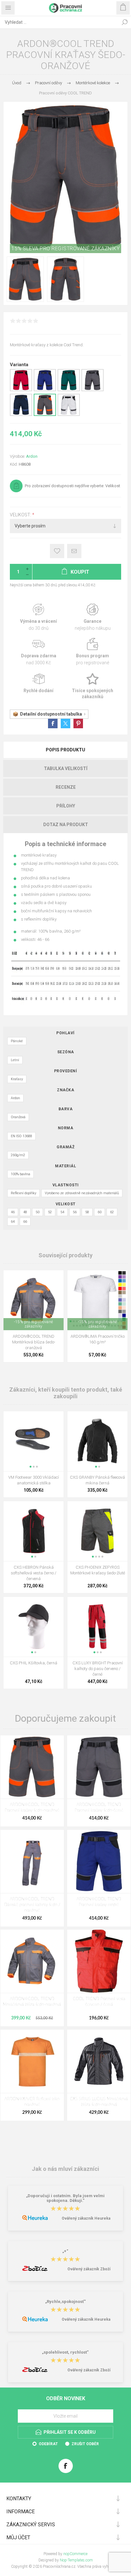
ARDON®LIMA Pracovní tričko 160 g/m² (98, 1339)
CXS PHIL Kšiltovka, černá (34, 1663)
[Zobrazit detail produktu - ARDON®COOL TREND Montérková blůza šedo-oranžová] (34, 1300)
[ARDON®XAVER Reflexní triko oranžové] (32, 2061)
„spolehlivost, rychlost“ (65, 2353)
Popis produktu (65, 750)
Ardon (32, 456)
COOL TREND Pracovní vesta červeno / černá (99, 2002)
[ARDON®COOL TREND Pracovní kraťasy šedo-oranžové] (32, 1767)
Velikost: (21, 515)
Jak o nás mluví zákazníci (65, 2169)
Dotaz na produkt (66, 825)
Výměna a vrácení (38, 617)
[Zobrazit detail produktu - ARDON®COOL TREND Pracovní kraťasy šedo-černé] (93, 390)
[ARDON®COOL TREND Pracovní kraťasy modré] (99, 1861)
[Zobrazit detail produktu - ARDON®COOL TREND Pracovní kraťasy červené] (21, 390)
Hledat (125, 22)
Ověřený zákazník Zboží (89, 2269)
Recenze (66, 787)
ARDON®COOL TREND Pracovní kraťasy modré (99, 1902)
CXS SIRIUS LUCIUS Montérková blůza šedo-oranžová (99, 2102)
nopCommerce (75, 2554)
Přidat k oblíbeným (57, 551)
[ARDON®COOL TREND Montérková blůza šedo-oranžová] (32, 1961)
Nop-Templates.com (76, 2560)
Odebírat (48, 2444)
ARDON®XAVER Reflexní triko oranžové (32, 2102)
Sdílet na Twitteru (65, 724)
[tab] (65, 750)
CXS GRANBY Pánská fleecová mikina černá (97, 1480)
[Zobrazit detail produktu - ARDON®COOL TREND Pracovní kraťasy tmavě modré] (21, 415)
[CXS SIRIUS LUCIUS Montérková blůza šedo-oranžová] (99, 2061)
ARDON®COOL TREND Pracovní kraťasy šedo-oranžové (32, 1808)
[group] (97, 1300)
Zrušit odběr (85, 2444)
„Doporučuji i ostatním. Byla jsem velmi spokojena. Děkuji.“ (65, 2198)
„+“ (65, 2251)
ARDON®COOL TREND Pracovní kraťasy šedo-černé (99, 1808)
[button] (31, 1467)
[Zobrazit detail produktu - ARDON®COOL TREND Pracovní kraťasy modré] (45, 390)
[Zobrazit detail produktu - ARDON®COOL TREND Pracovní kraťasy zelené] (69, 390)
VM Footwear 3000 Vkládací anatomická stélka (34, 1480)
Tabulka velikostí (66, 768)
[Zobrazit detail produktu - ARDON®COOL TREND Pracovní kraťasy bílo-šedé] (69, 415)
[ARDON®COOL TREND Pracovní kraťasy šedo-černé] (99, 1767)
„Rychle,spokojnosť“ (65, 2302)
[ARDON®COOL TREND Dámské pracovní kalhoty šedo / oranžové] (32, 1861)
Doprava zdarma (38, 652)
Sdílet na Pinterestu (78, 724)
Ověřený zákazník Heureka (86, 2218)
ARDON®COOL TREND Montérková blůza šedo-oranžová (34, 1342)
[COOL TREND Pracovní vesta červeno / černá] (99, 1961)
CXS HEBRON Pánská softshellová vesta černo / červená (34, 1573)
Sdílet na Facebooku (53, 724)
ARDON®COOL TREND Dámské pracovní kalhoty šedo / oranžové (32, 1905)
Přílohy (66, 806)
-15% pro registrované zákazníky (34, 1324)
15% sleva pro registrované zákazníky (65, 249)
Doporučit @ (74, 551)
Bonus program (93, 652)
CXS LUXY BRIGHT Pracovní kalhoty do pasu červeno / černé (98, 1669)
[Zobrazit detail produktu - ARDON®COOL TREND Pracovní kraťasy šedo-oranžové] (45, 415)
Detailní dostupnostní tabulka (51, 714)
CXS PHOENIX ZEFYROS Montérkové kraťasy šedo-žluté (98, 1570)
